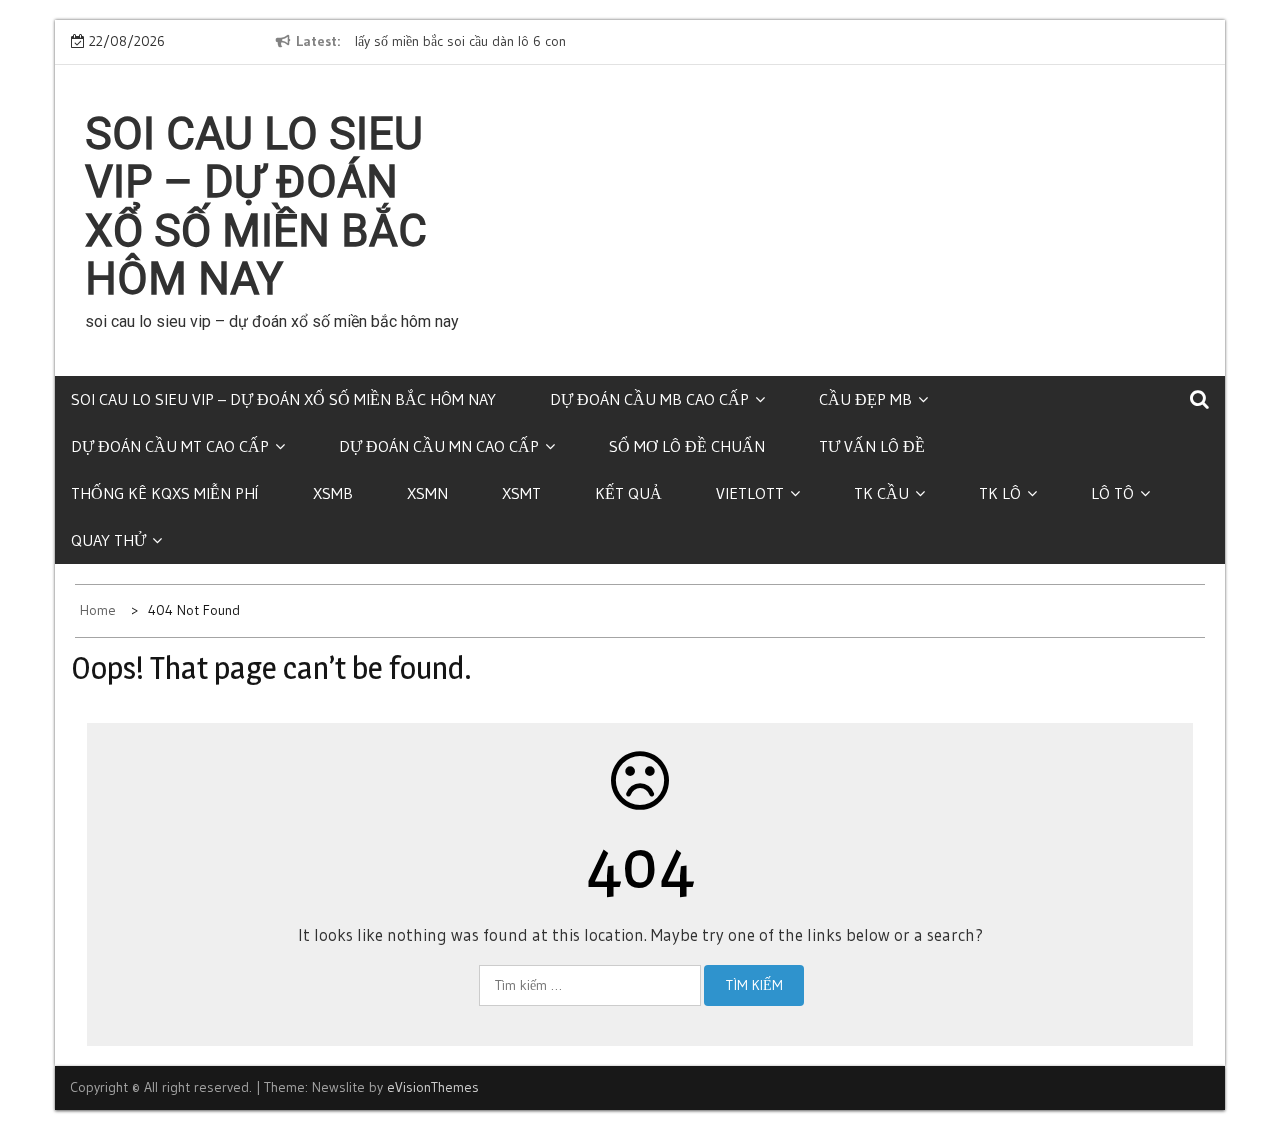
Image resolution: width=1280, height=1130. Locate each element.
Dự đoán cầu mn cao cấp (439, 446)
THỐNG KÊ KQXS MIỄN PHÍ (165, 493)
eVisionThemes (433, 1087)
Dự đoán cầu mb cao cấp (649, 399)
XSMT (521, 493)
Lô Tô (1112, 493)
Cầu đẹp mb (865, 399)
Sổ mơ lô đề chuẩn (687, 446)
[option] (538, 42)
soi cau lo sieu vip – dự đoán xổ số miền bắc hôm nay (256, 206)
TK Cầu (881, 493)
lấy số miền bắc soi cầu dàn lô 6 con (460, 41)
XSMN (427, 493)
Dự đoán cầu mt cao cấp (170, 446)
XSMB (333, 493)
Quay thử (108, 540)
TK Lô (1000, 493)
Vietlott (750, 493)
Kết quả (628, 493)
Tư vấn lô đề (872, 446)
